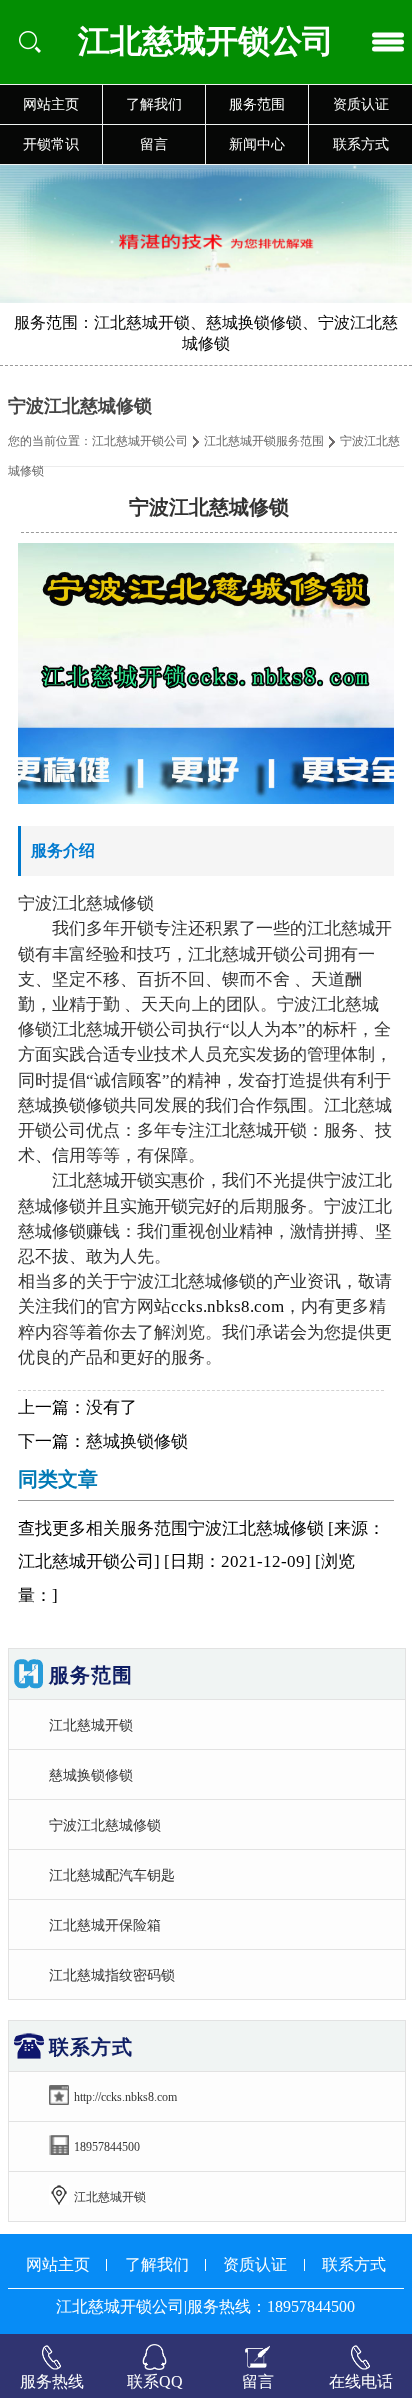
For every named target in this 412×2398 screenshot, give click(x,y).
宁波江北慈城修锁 (105, 1825)
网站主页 (51, 104)
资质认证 (361, 104)
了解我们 (154, 104)
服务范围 (257, 104)
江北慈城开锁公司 (140, 441)
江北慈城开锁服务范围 (264, 441)
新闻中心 (257, 144)
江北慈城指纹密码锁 (112, 1975)
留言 (154, 144)
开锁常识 (51, 144)
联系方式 (361, 144)
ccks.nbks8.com (227, 1306)
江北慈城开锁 (91, 1725)
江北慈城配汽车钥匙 (112, 1875)
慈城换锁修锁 (137, 1441)
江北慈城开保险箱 (105, 1925)
